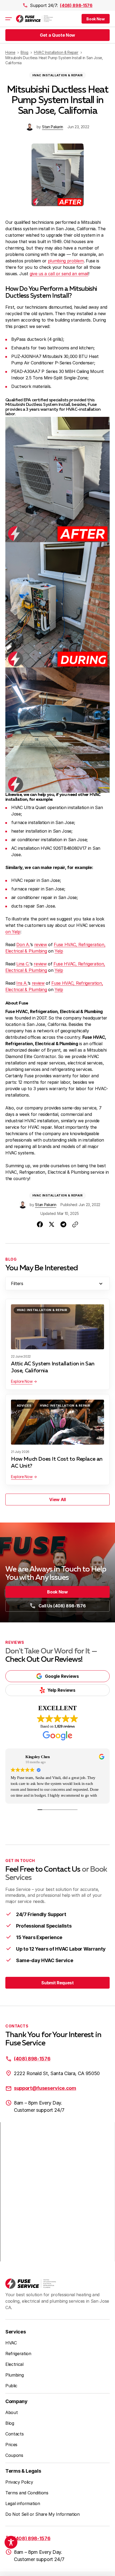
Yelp (59, 951)
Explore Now (22, 1381)
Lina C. (23, 964)
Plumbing (14, 2375)
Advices (24, 1406)
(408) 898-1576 (76, 5)
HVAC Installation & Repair (57, 75)
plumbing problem (66, 261)
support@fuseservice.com (45, 2088)
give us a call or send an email (59, 274)
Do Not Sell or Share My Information (43, 2514)
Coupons (14, 2455)
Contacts (14, 2434)
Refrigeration (18, 2354)
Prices (11, 2445)
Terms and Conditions (27, 2493)
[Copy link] (75, 1224)
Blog (10, 2423)
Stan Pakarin (53, 127)
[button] (96, 19)
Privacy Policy (19, 2482)
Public (11, 2386)
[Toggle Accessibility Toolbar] (11, 2542)
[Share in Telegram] (63, 1224)
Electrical (14, 2364)
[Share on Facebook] (40, 1224)
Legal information (23, 2503)
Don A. (23, 945)
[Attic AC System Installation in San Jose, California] (57, 1327)
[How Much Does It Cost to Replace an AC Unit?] (57, 1422)
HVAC (11, 2343)
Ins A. (22, 983)
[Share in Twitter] (52, 1224)
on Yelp (13, 932)
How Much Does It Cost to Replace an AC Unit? (57, 1463)
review (41, 945)
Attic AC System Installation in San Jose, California (53, 1367)
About (11, 2412)
